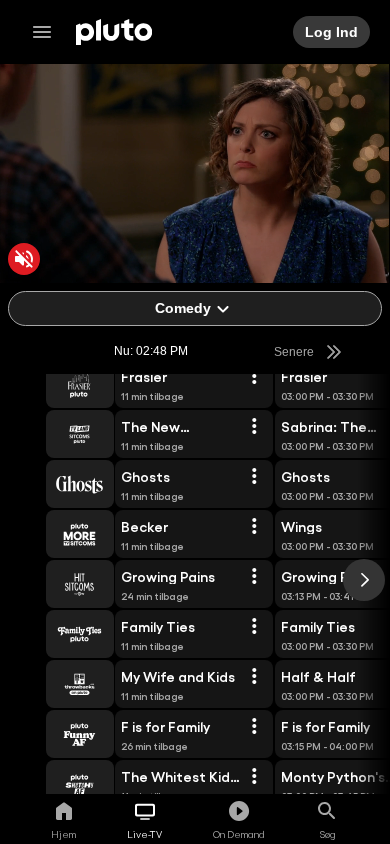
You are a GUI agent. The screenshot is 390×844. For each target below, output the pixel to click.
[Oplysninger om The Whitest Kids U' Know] (254, 777)
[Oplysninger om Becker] (254, 527)
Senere (295, 352)
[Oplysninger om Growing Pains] (254, 577)
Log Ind (332, 32)
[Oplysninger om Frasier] (254, 377)
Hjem (63, 834)
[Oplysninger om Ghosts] (254, 477)
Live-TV (144, 834)
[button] (57, 384)
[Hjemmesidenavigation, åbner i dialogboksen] (48, 32)
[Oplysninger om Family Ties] (254, 627)
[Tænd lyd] (24, 259)
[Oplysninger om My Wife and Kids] (254, 677)
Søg (327, 834)
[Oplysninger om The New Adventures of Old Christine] (254, 427)
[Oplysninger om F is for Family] (254, 727)
